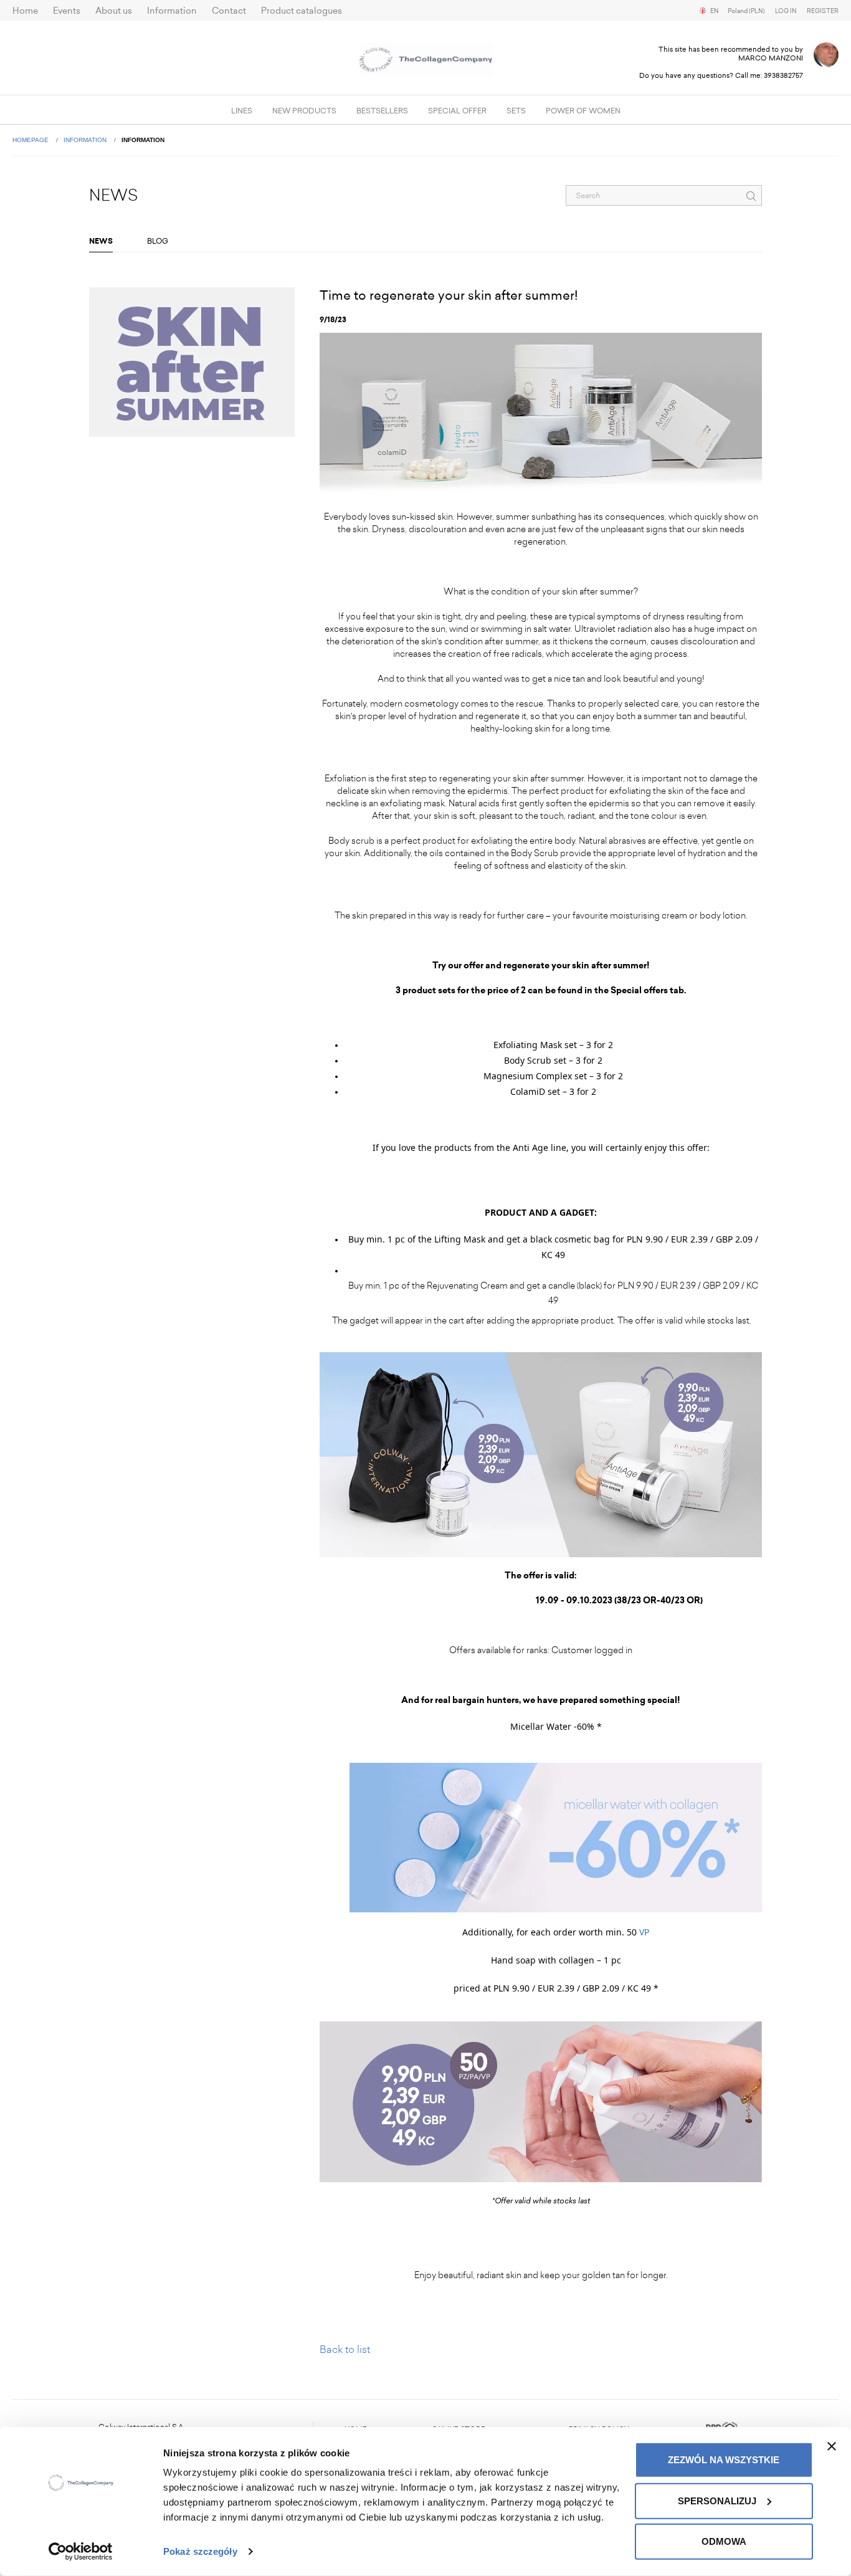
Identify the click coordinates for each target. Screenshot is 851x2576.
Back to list (345, 2349)
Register (823, 11)
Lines (242, 111)
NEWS (101, 241)
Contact (229, 11)
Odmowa (724, 2541)
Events (67, 11)
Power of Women (583, 111)
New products (304, 111)
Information (172, 11)
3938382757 (783, 76)
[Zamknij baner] (832, 2446)
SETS (516, 111)
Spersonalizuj (717, 2500)
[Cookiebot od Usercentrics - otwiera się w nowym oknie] (81, 2552)
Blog (158, 241)
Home (25, 11)
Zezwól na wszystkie (724, 2460)
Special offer (457, 111)
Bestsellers (382, 111)
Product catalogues (302, 11)
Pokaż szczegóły (200, 2551)
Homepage (31, 140)
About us (114, 11)
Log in (786, 11)
